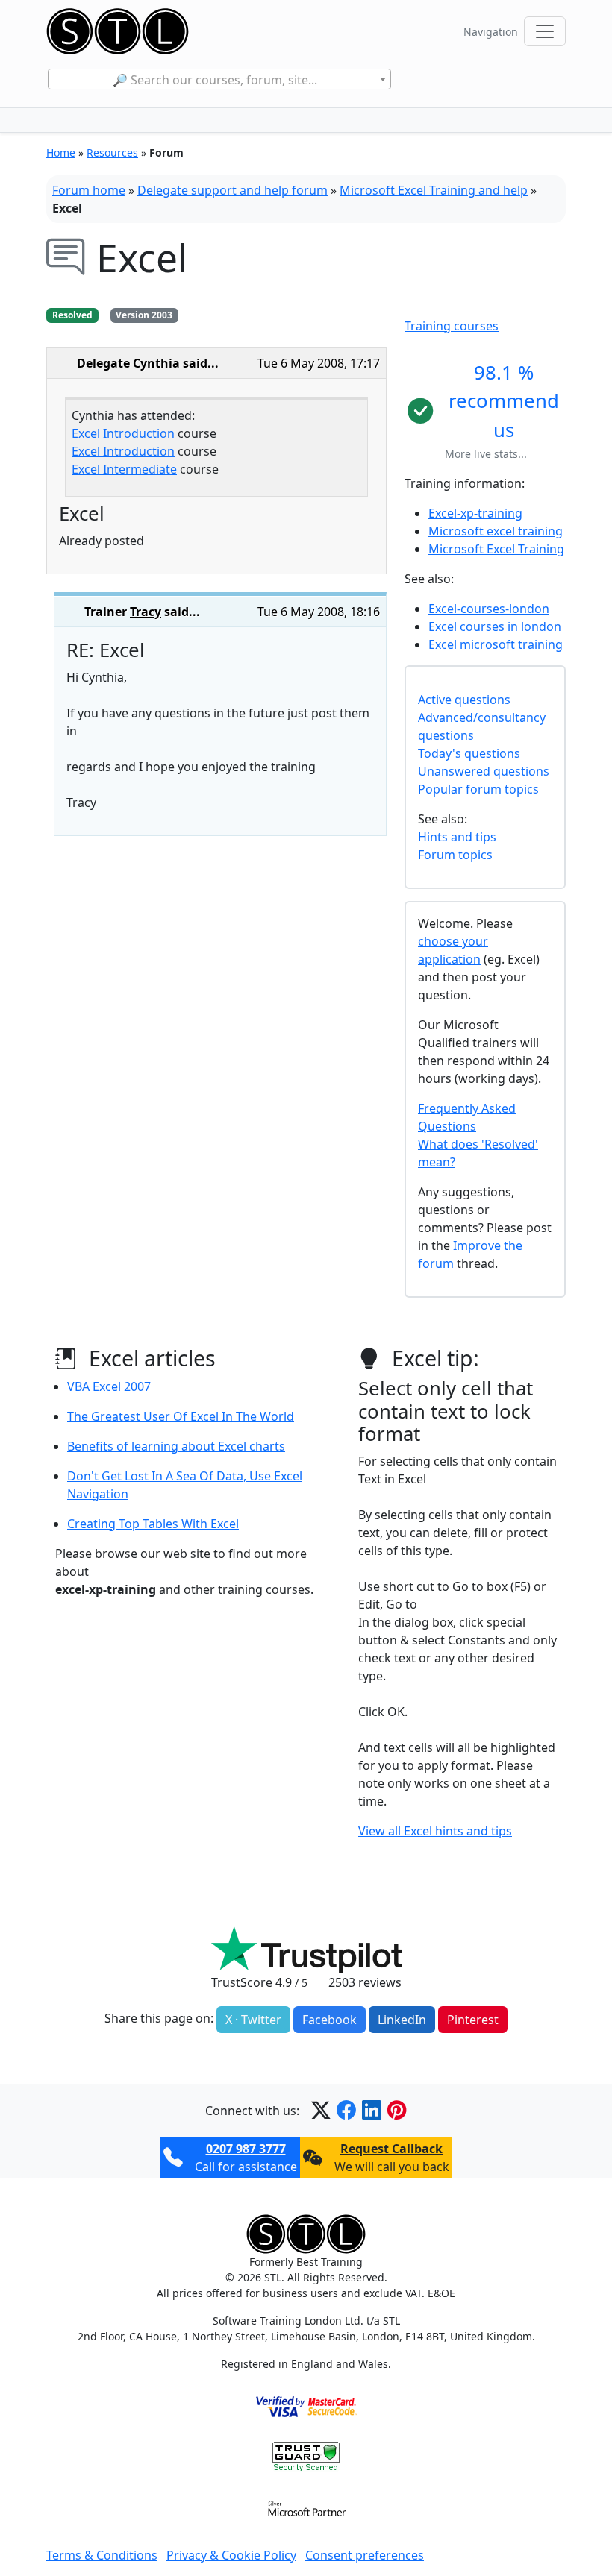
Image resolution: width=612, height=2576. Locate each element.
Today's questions (469, 753)
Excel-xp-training (475, 513)
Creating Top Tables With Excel (153, 1524)
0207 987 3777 (246, 2149)
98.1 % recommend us (504, 401)
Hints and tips (457, 837)
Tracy (146, 612)
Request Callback (391, 2149)
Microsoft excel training (496, 531)
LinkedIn (402, 2020)
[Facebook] (346, 2110)
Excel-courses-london (489, 609)
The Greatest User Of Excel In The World (181, 1416)
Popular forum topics (478, 789)
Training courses (452, 326)
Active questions (464, 700)
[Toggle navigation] (545, 31)
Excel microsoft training (496, 644)
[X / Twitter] (321, 2110)
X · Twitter (253, 2020)
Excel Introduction (123, 433)
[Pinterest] (397, 2110)
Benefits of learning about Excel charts (176, 1446)
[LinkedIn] (372, 2110)
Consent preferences (365, 2555)
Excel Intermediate (124, 469)
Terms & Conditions (102, 2555)
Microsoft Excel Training (496, 549)
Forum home (89, 190)
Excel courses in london (495, 626)
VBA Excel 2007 (109, 1386)
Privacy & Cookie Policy (231, 2555)
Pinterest (473, 2020)
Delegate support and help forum (232, 190)
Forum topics (455, 855)
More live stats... (486, 454)
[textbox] (219, 80)
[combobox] (219, 79)
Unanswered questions (484, 771)
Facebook (330, 2020)
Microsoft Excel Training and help (434, 190)
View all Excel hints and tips (435, 1831)
